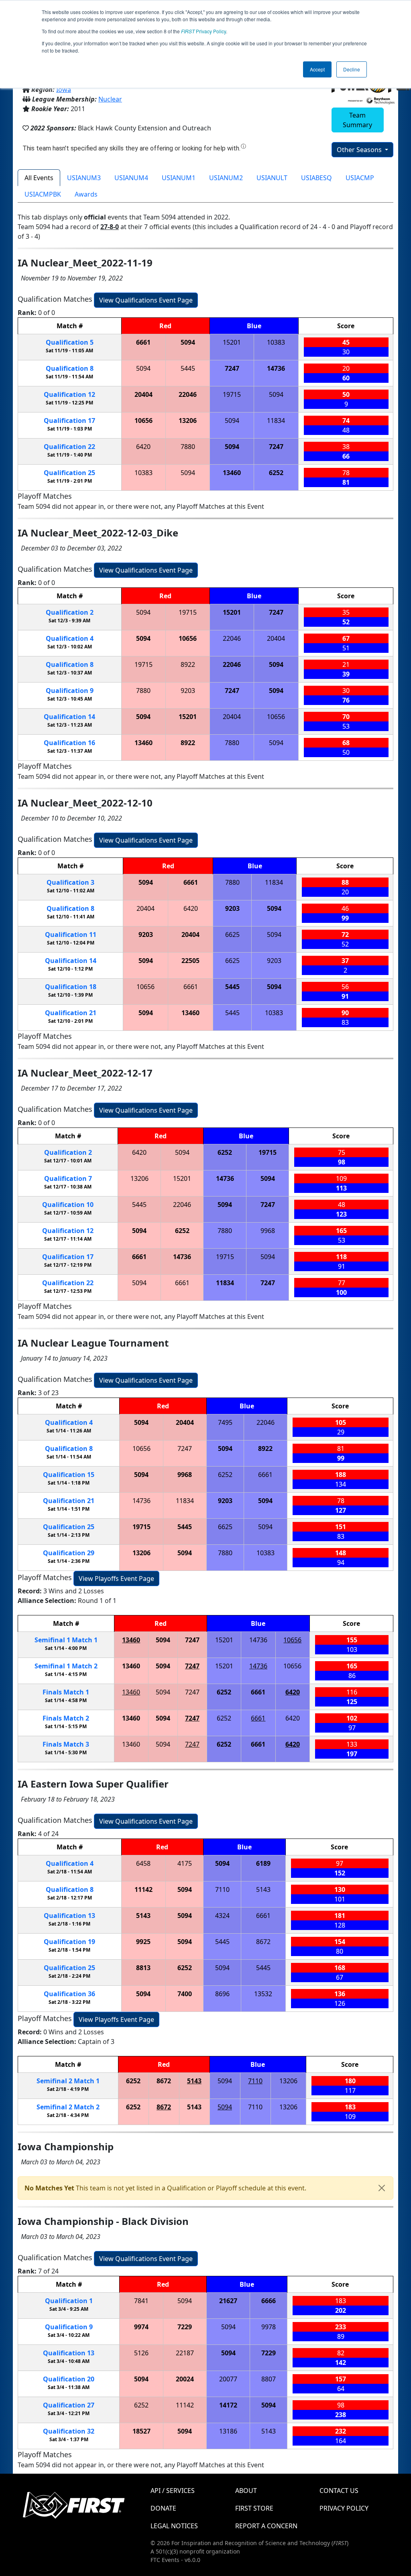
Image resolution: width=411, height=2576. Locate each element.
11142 (143, 1889)
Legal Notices (174, 2526)
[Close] (382, 2188)
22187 (185, 2353)
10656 (143, 421)
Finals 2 (66, 1718)
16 (69, 743)
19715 (232, 394)
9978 (269, 2327)
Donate (163, 2508)
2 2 (68, 2107)
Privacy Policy (203, 31)
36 (69, 1994)
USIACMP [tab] (360, 178)
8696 (222, 1994)
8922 (188, 664)
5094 (188, 342)
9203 (188, 691)
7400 (185, 1994)
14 (69, 717)
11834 (276, 421)
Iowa (64, 89)
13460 (232, 473)
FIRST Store (254, 2508)
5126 (141, 2353)
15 (69, 1475)
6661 (143, 342)
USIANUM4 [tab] (131, 178)
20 (69, 2379)
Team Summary (357, 120)
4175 (185, 1863)
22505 (190, 961)
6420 (143, 447)
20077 (228, 2379)
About (246, 2491)
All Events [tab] (39, 178)
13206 (188, 421)
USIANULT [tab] (272, 178)
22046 (188, 394)
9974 (141, 2327)
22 (69, 447)
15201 (232, 342)
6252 (276, 473)
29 (69, 1553)
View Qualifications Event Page (146, 300)
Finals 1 (66, 1692)
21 (71, 1013)
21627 (228, 2301)
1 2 (66, 1666)
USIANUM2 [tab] (226, 178)
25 (69, 473)
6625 (232, 935)
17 (69, 421)
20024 (185, 2379)
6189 (263, 1863)
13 (69, 1916)
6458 (143, 1863)
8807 (269, 2379)
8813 (143, 1968)
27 (69, 2405)
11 (71, 935)
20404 (143, 394)
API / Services (173, 2491)
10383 (276, 342)
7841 (141, 2301)
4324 (222, 1916)
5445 (188, 368)
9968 (268, 1231)
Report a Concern (266, 2526)
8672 (263, 1942)
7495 (225, 1422)
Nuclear (110, 99)
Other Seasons (360, 150)
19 (69, 1942)
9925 (143, 1942)
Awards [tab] (86, 194)
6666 (269, 2301)
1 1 (66, 1640)
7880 (188, 447)
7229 (185, 2327)
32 (69, 2431)
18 (71, 987)
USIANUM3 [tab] (84, 178)
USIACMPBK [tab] (43, 194)
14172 (228, 2405)
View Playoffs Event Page (116, 1579)
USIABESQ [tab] (316, 178)
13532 (263, 1994)
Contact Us (339, 2491)
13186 (228, 2431)
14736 (276, 368)
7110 (222, 1889)
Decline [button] (352, 69)
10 (68, 1205)
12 (69, 394)
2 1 (68, 2081)
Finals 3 (66, 1744)
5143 (263, 1889)
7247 (232, 368)
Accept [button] (317, 69)
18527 (141, 2431)
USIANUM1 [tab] (179, 178)
